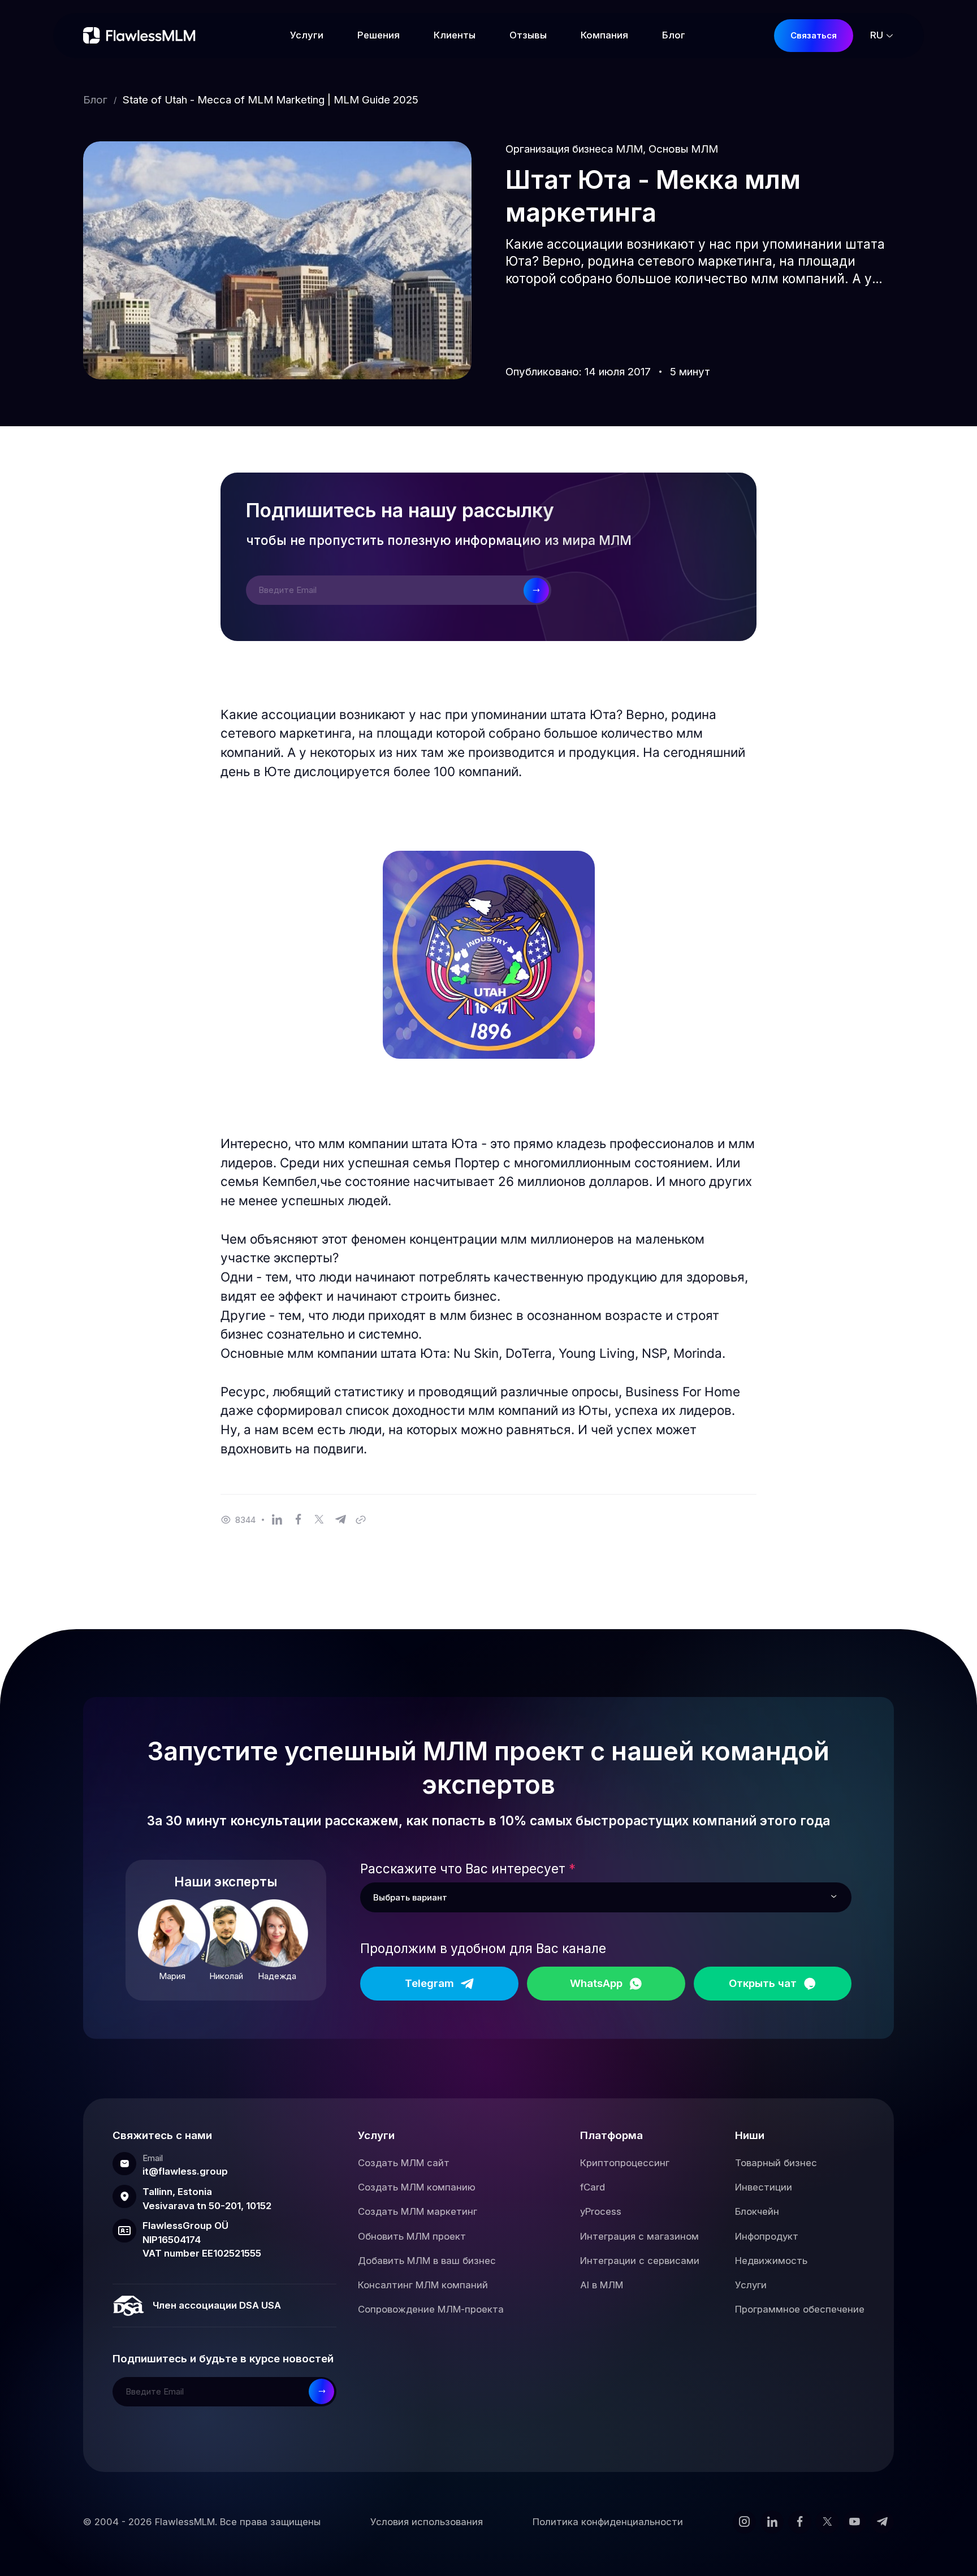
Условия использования (427, 2522)
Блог (95, 100)
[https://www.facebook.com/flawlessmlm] (800, 2522)
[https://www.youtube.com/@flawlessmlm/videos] (855, 2522)
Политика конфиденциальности (608, 2522)
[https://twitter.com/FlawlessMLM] (827, 2522)
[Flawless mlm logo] (142, 36)
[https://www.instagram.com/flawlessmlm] (744, 2522)
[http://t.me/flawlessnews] (882, 2522)
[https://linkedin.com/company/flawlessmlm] (772, 2522)
